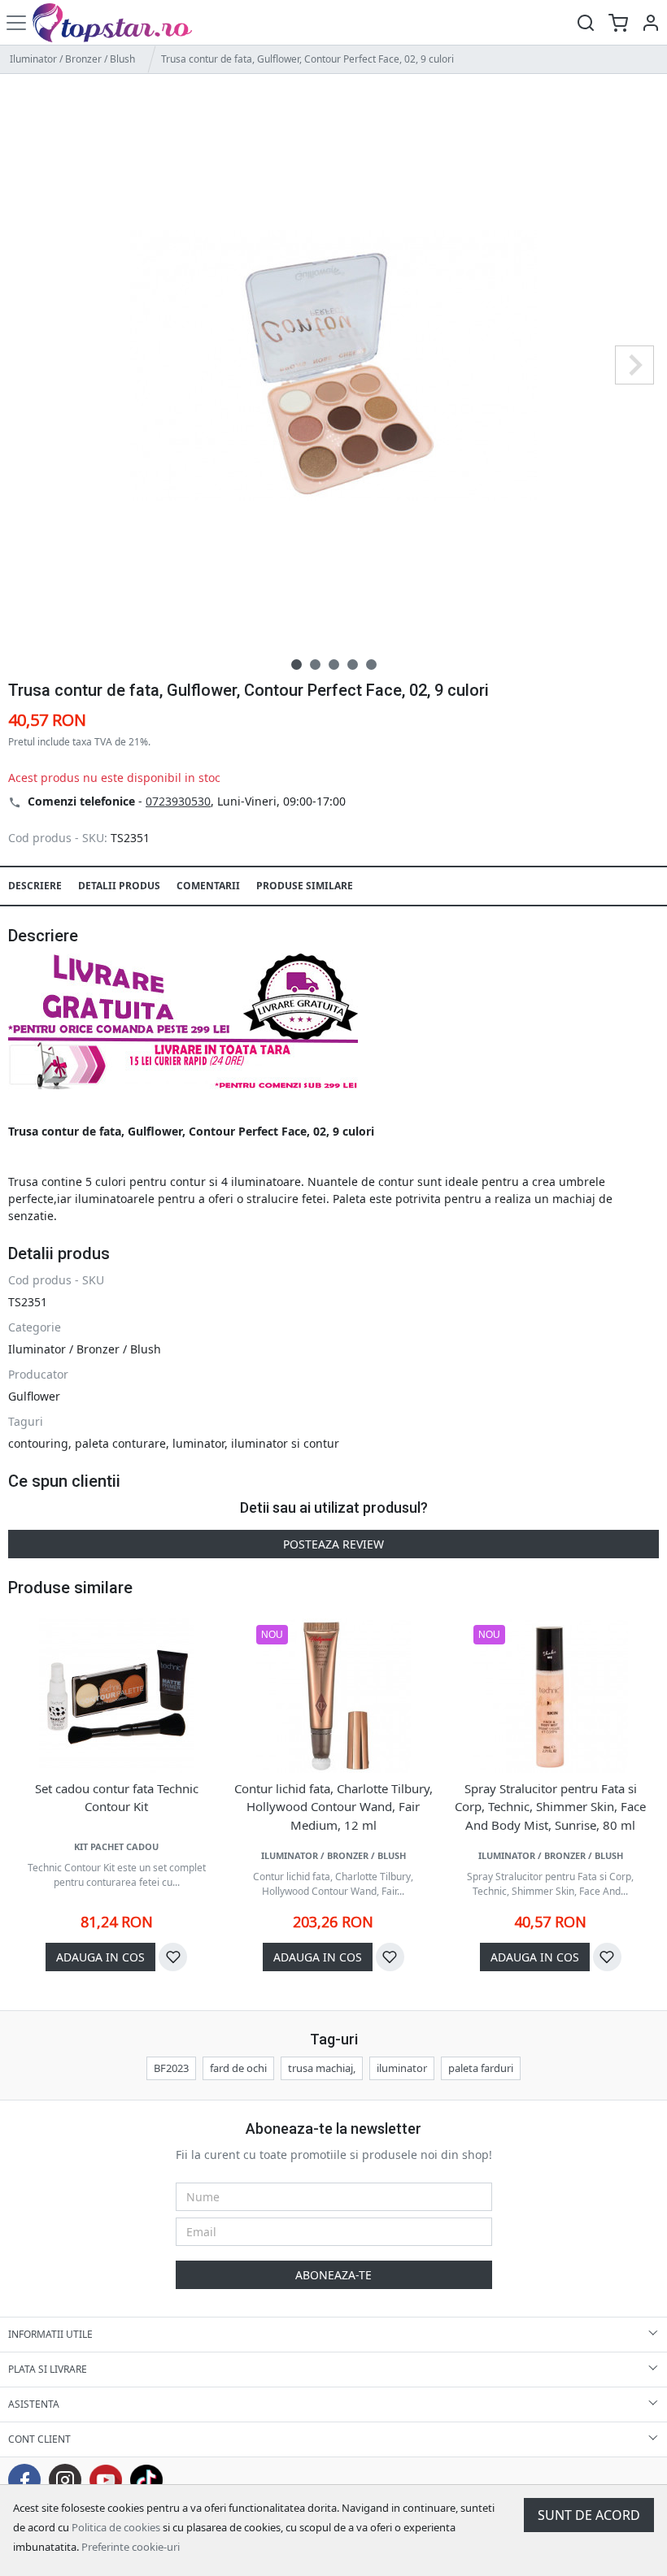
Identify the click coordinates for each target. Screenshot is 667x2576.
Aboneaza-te (333, 2275)
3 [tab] (334, 665)
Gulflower (34, 1396)
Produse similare (305, 886)
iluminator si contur (285, 1443)
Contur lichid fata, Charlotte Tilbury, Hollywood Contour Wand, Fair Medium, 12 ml (333, 1807)
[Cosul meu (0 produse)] (618, 22)
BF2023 (171, 2068)
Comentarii (208, 886)
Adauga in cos (100, 1957)
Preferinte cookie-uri (131, 2547)
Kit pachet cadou (116, 1846)
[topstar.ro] (124, 22)
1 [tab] (296, 665)
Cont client (39, 2439)
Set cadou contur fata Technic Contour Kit (117, 1798)
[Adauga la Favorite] (173, 1957)
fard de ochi (238, 2068)
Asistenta (34, 2404)
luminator (198, 1443)
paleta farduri (481, 2068)
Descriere (35, 886)
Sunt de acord (589, 2515)
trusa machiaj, (322, 2068)
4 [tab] (353, 665)
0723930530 (178, 801)
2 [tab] (315, 665)
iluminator (402, 2068)
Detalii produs (119, 886)
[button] (651, 22)
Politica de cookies (116, 2527)
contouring (38, 1443)
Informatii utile (50, 2334)
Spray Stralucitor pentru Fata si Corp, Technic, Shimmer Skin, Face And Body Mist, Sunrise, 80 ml (550, 1807)
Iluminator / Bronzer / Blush (72, 59)
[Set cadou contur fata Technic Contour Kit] (116, 1696)
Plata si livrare (48, 2369)
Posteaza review (333, 1544)
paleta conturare (120, 1443)
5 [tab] (371, 665)
